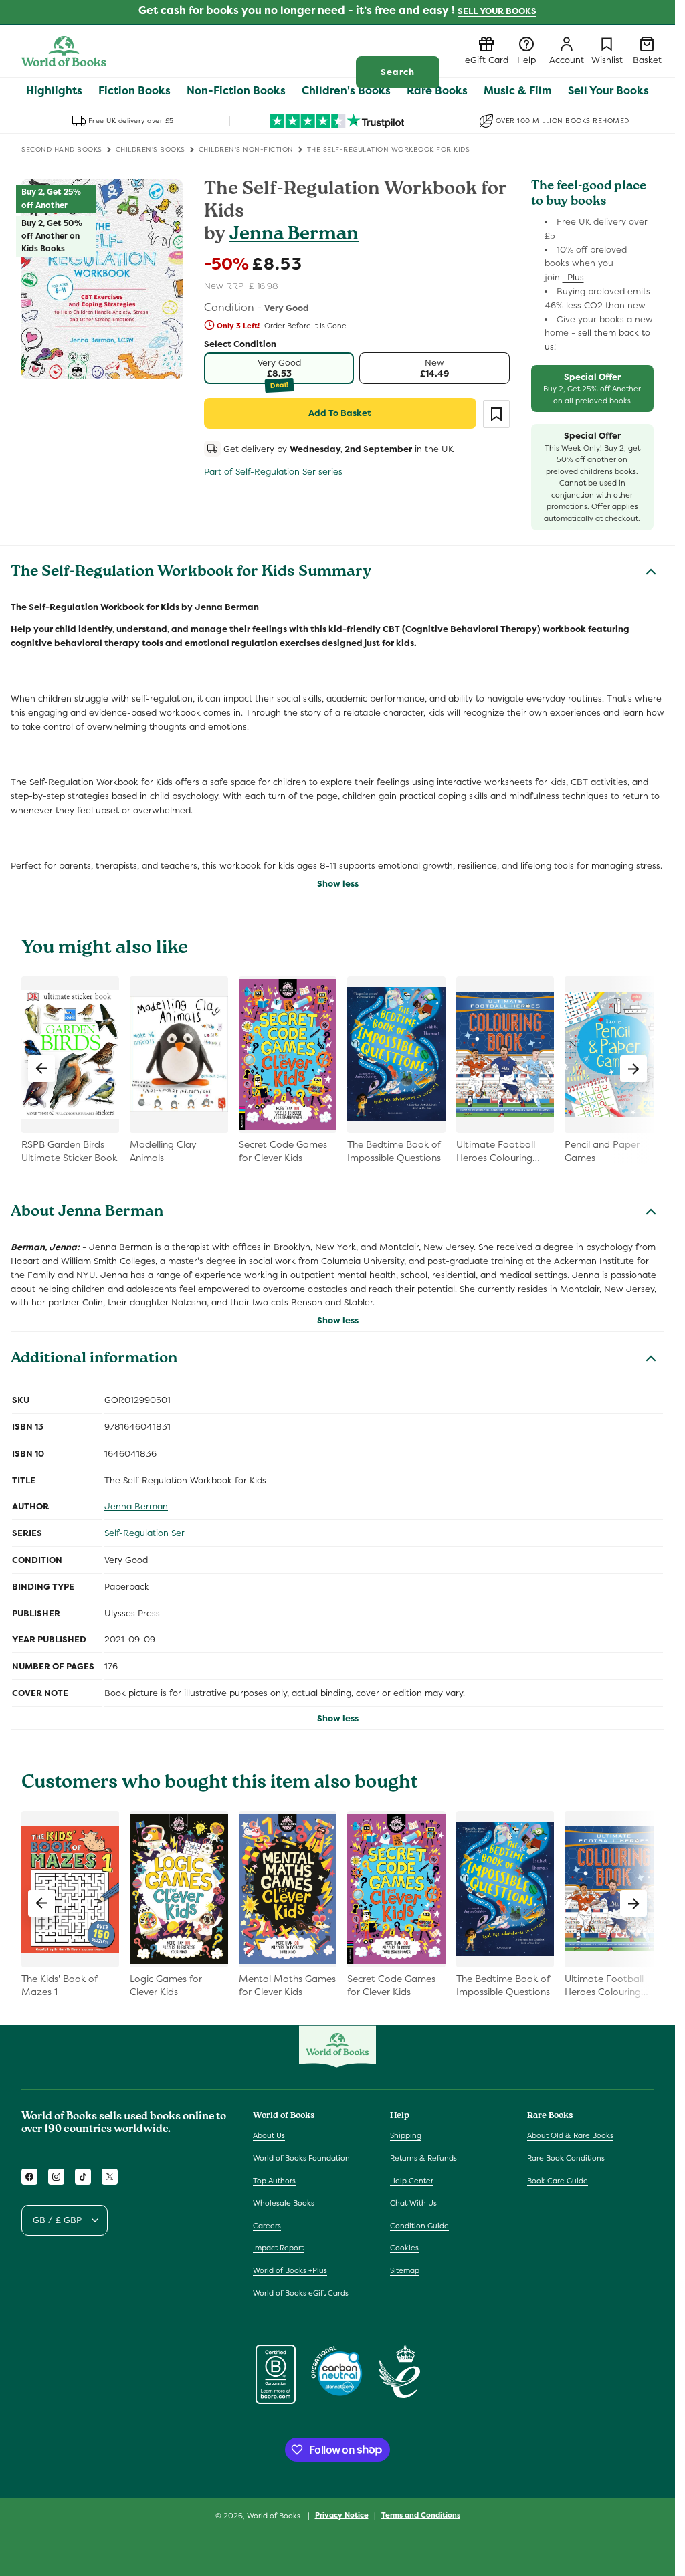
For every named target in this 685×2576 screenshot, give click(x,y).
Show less (338, 884)
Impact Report (278, 2248)
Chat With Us (413, 2203)
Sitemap (405, 2270)
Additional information (94, 1360)
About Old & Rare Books (570, 2135)
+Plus (573, 277)
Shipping (406, 2135)
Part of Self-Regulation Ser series (273, 472)
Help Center (412, 2181)
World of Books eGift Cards (301, 2293)
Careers (267, 2226)
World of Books (275, 2516)
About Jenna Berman (87, 1213)
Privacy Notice (342, 2515)
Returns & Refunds (423, 2158)
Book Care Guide (558, 2181)
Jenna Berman (294, 236)
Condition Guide (419, 2226)
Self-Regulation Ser (144, 1533)
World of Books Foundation (301, 2158)
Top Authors (274, 2181)
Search (398, 72)
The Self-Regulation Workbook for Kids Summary (191, 573)
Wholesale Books (284, 2203)
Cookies (404, 2248)
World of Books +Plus (290, 2270)
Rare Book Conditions (566, 2158)
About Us (269, 2135)
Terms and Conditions (421, 2515)
